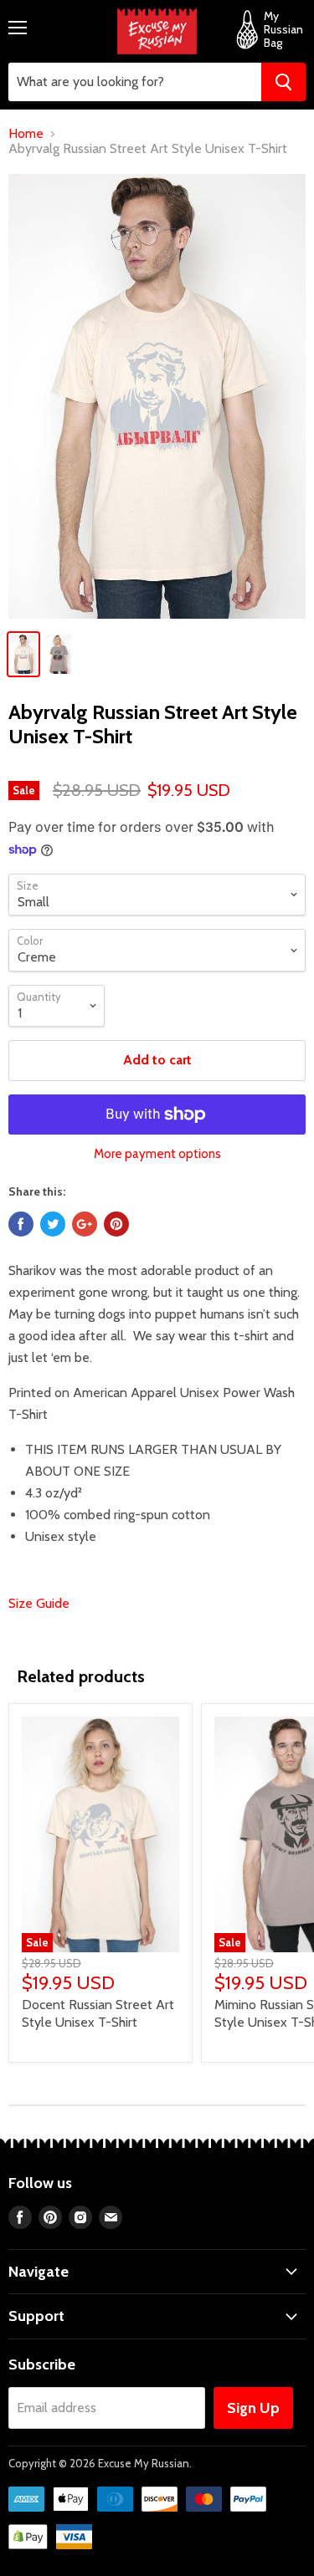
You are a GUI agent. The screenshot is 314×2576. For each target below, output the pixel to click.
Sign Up (253, 2408)
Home (26, 134)
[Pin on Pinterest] (116, 1224)
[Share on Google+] (85, 1224)
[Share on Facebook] (21, 1224)
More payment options (157, 1154)
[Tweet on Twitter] (53, 1224)
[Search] (283, 82)
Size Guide (39, 1603)
